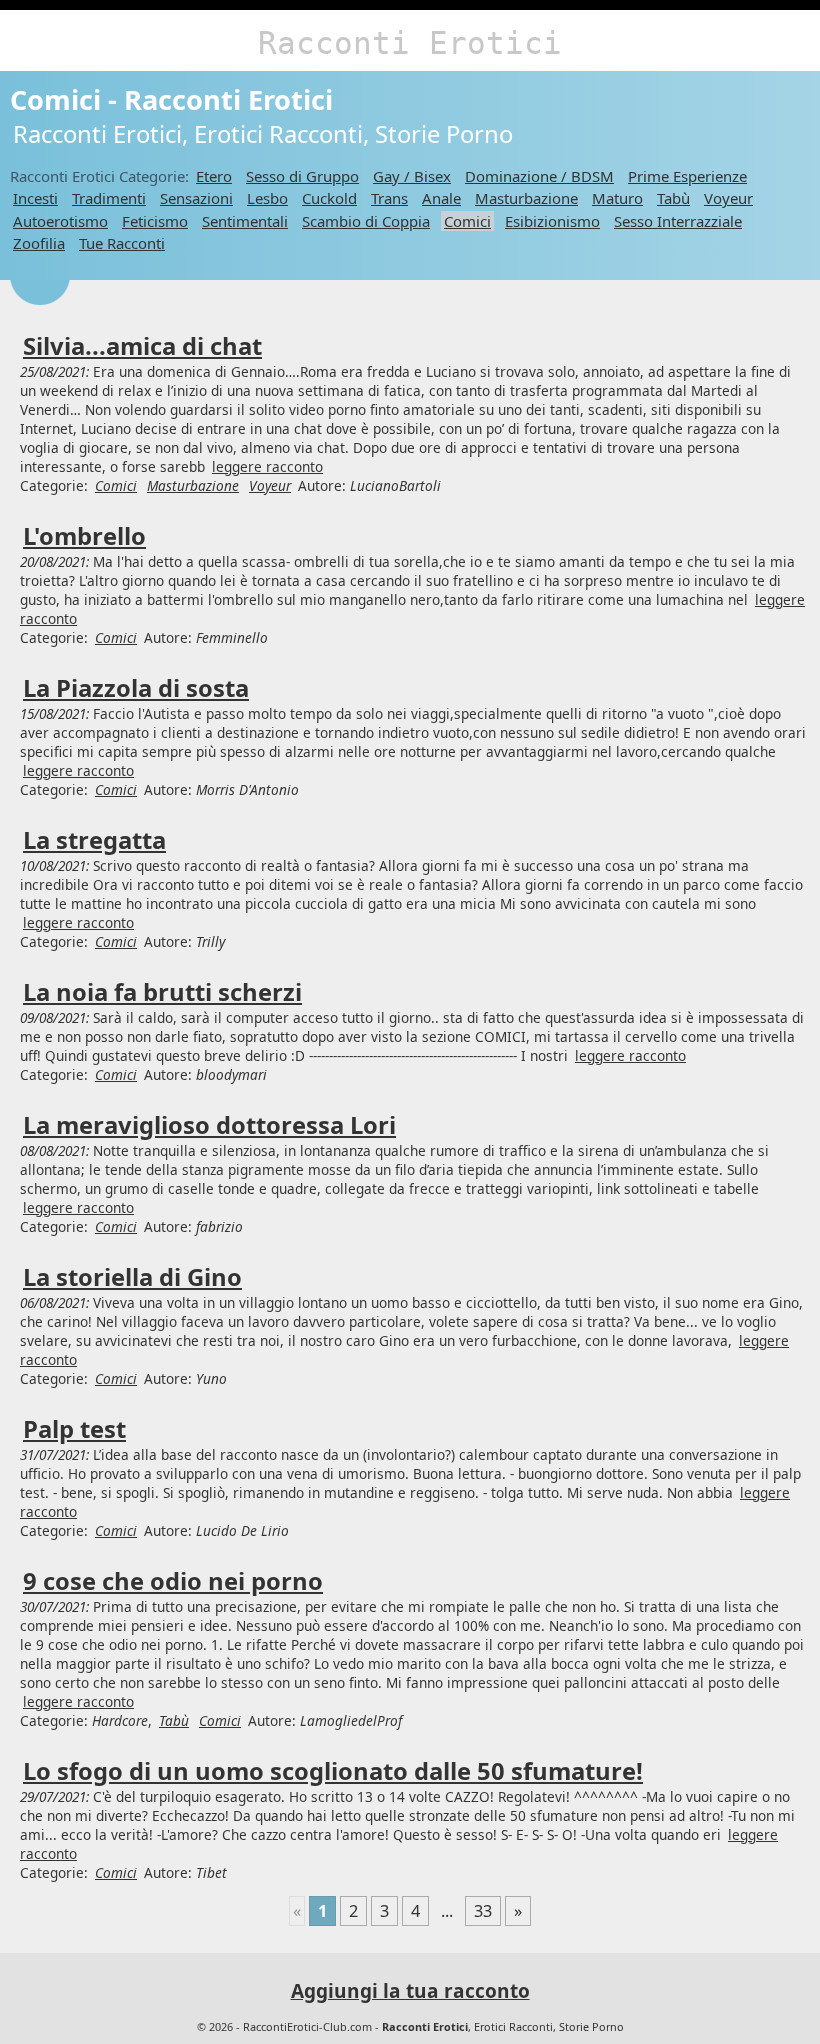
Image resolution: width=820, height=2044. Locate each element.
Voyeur (728, 198)
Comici (467, 221)
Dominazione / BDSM (539, 176)
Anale (441, 198)
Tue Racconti (122, 243)
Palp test (74, 1429)
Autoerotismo (60, 221)
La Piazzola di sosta (136, 688)
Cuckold (329, 198)
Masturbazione (526, 198)
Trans (389, 198)
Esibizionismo (552, 221)
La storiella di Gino (132, 1277)
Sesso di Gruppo (302, 176)
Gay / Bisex (412, 176)
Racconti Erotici (410, 43)
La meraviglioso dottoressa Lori (209, 1125)
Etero (214, 176)
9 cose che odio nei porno (173, 1581)
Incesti (35, 198)
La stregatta (94, 840)
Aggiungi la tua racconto (410, 1991)
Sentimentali (245, 221)
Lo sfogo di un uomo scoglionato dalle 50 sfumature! (333, 1771)
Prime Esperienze (687, 176)
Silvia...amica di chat (142, 346)
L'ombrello (84, 536)
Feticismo (155, 221)
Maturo (617, 198)
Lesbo (267, 198)
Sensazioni (196, 198)
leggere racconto (267, 466)
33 (483, 1911)
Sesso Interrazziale (678, 221)
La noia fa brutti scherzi (162, 992)
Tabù (673, 198)
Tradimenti (109, 198)
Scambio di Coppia (366, 221)
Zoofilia (39, 243)
